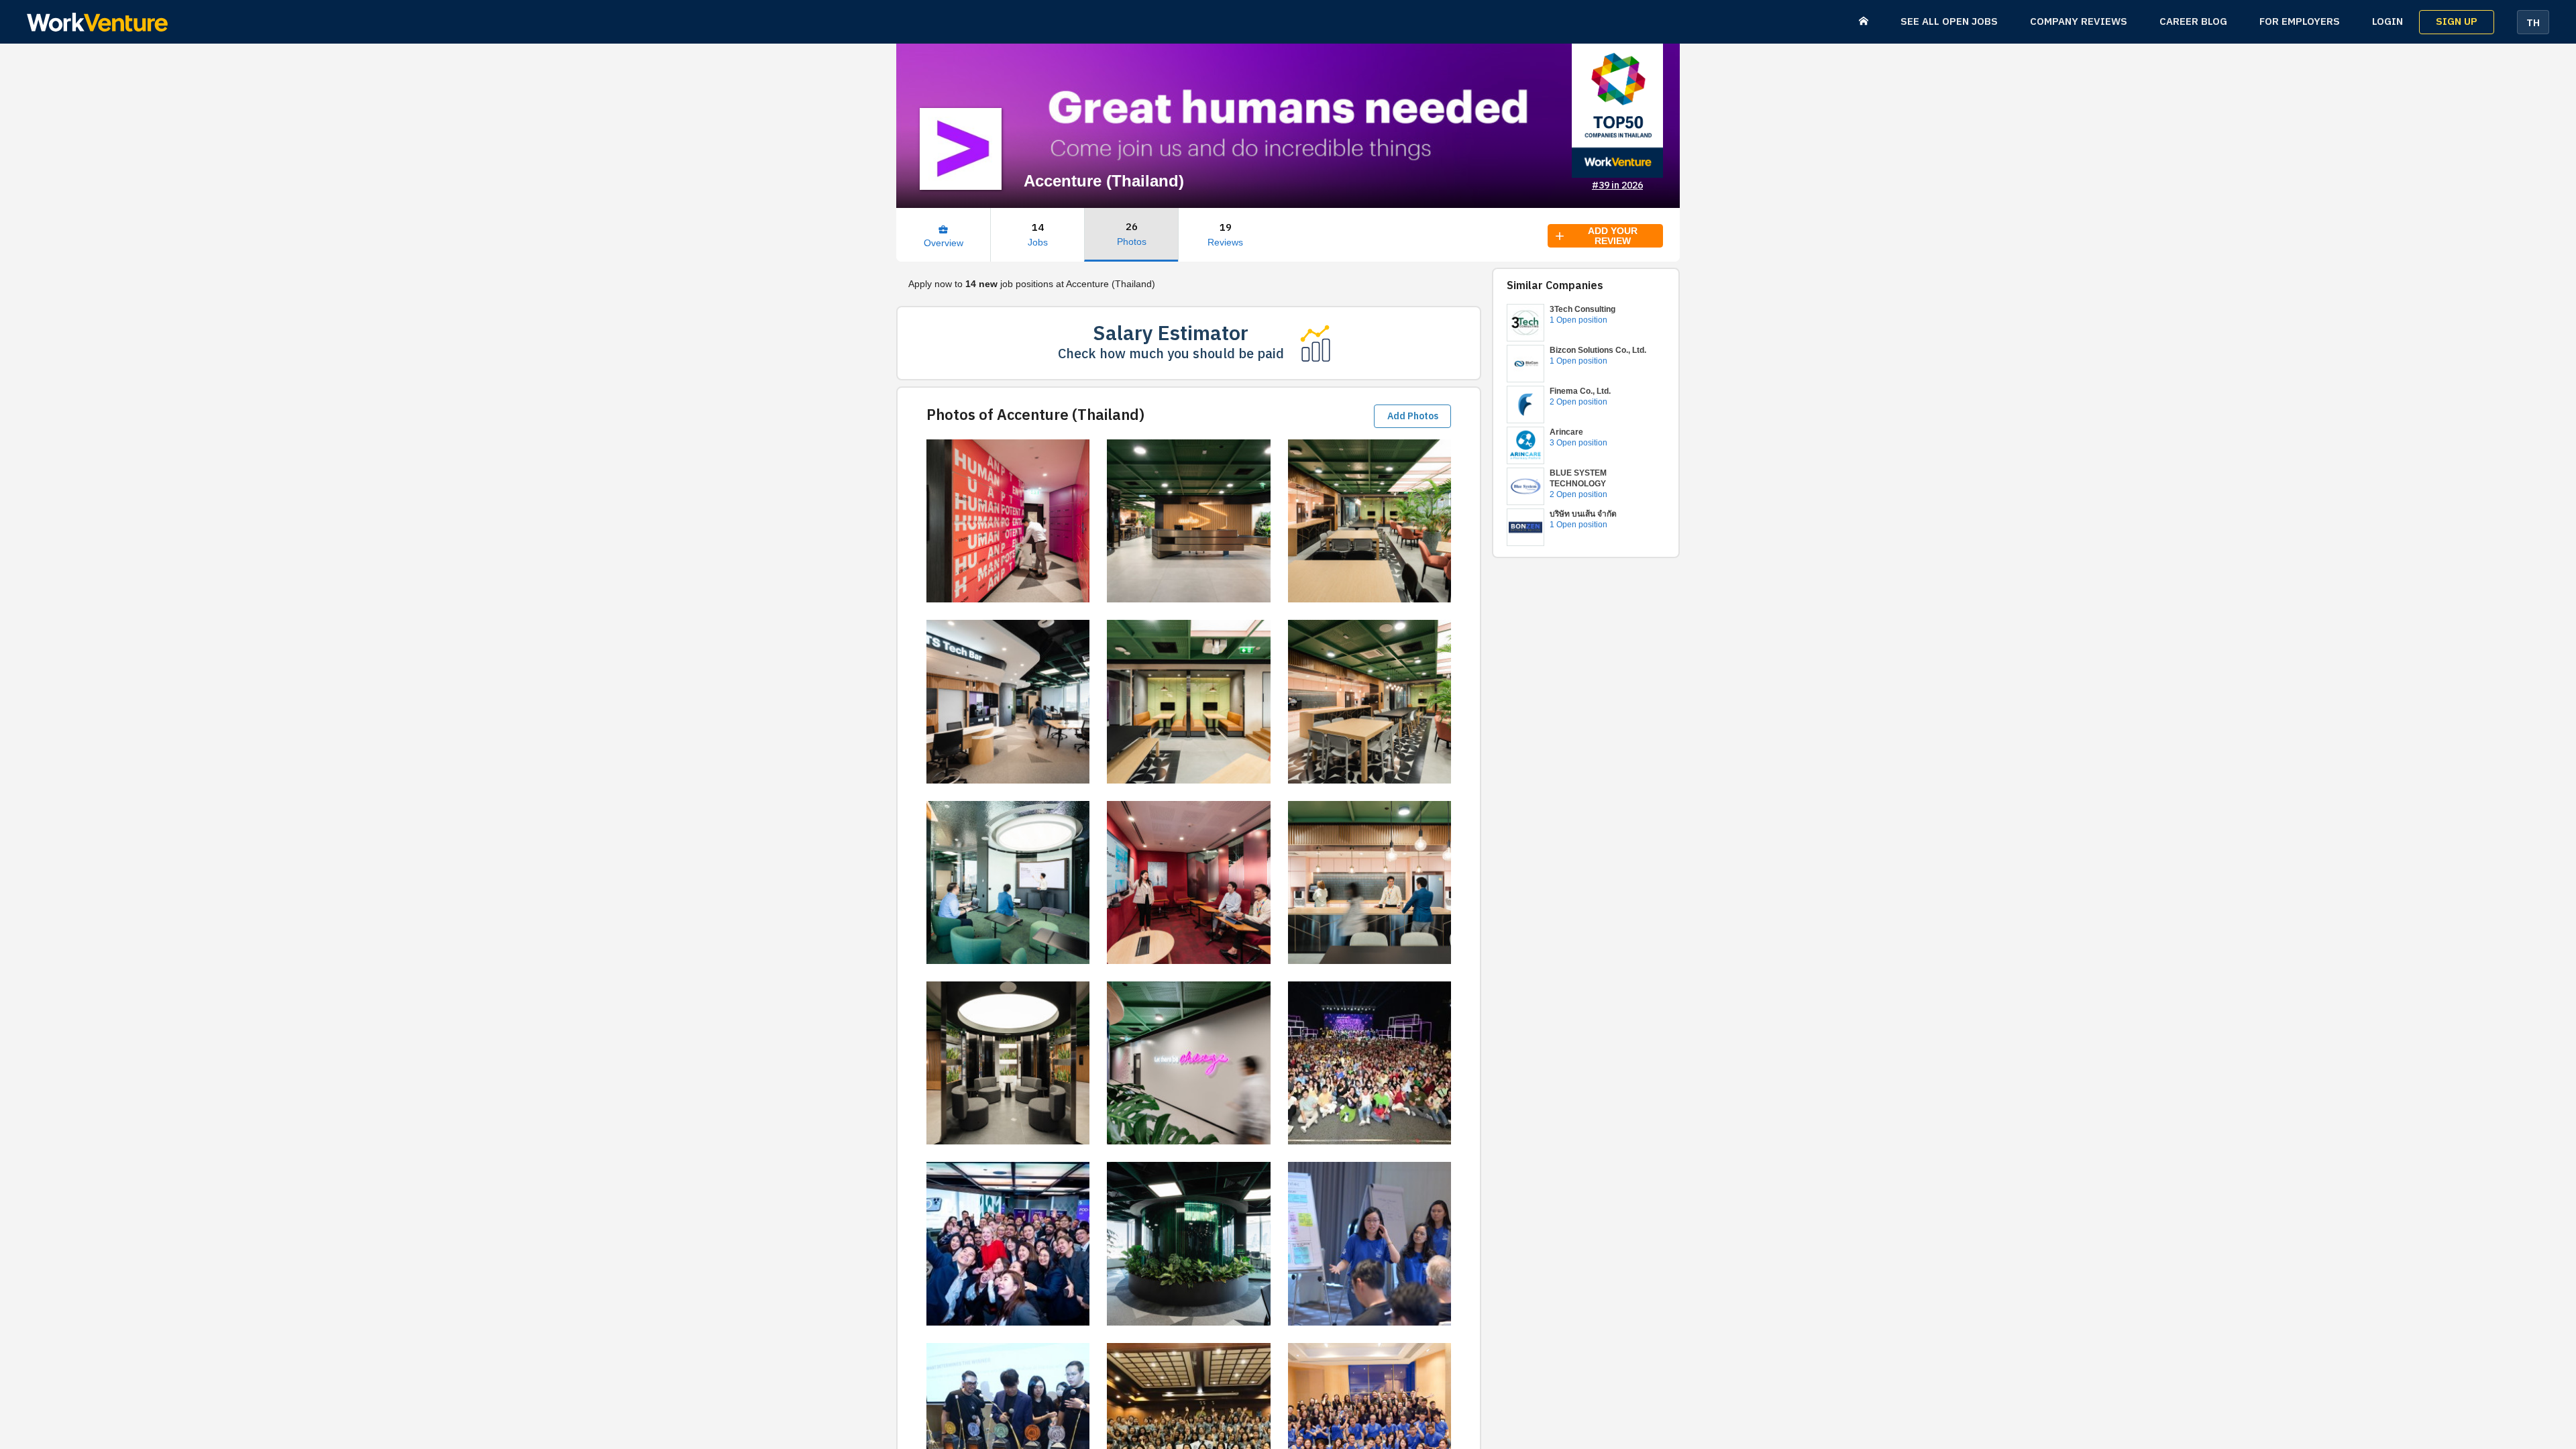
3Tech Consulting (1582, 309)
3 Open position (1578, 443)
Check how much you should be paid (1171, 355)
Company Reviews (2079, 22)
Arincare (1566, 432)
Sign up (2457, 22)
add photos (1413, 416)
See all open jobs (1949, 22)
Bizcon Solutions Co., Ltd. (1598, 350)
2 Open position (1578, 402)
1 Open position (1578, 320)
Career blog (2193, 22)
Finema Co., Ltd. (1580, 391)
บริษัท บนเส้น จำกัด (1583, 514)
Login (2387, 22)
